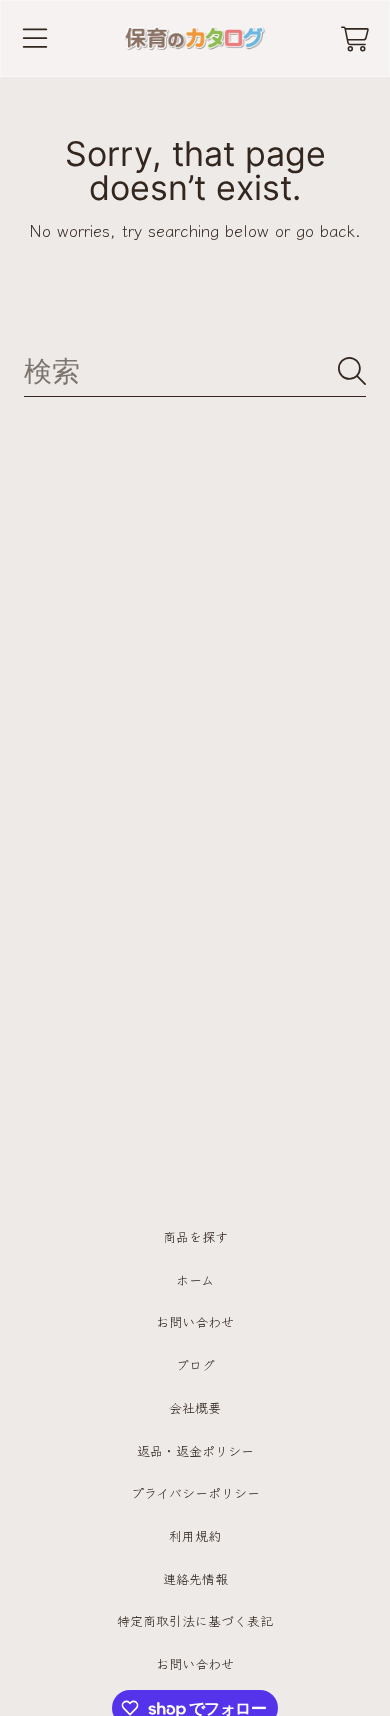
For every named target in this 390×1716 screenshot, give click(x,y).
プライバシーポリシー (195, 1492)
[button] (35, 39)
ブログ (195, 1364)
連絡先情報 (195, 1578)
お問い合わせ (195, 1321)
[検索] (352, 371)
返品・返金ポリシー (195, 1450)
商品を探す (195, 1236)
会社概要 (195, 1407)
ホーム (195, 1279)
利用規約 (195, 1535)
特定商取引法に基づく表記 (195, 1620)
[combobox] (195, 371)
